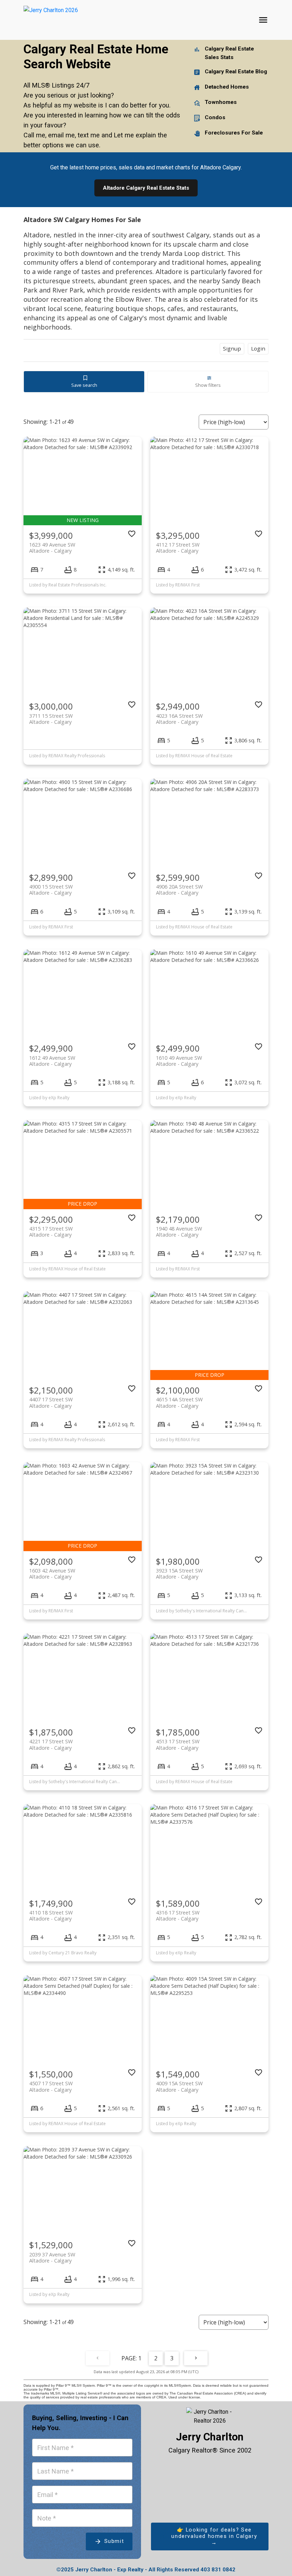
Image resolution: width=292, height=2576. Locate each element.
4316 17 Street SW (178, 1916)
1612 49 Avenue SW (52, 1061)
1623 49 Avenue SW (52, 548)
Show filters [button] (208, 385)
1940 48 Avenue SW (179, 1232)
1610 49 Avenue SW (179, 1061)
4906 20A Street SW (179, 890)
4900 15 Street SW (51, 890)
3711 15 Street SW (51, 719)
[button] (210, 2537)
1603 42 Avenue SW (52, 1574)
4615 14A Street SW (179, 1402)
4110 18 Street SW (51, 1916)
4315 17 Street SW (51, 1232)
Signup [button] (232, 348)
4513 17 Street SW (178, 1744)
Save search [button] (84, 385)
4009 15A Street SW (179, 2086)
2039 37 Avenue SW (52, 2258)
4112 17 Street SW (178, 548)
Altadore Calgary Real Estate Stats (146, 188)
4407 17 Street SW (51, 1402)
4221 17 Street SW (51, 1744)
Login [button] (258, 348)
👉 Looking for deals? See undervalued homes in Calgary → (214, 2536)
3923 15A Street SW (179, 1574)
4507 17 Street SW (51, 2086)
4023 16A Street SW (179, 719)
